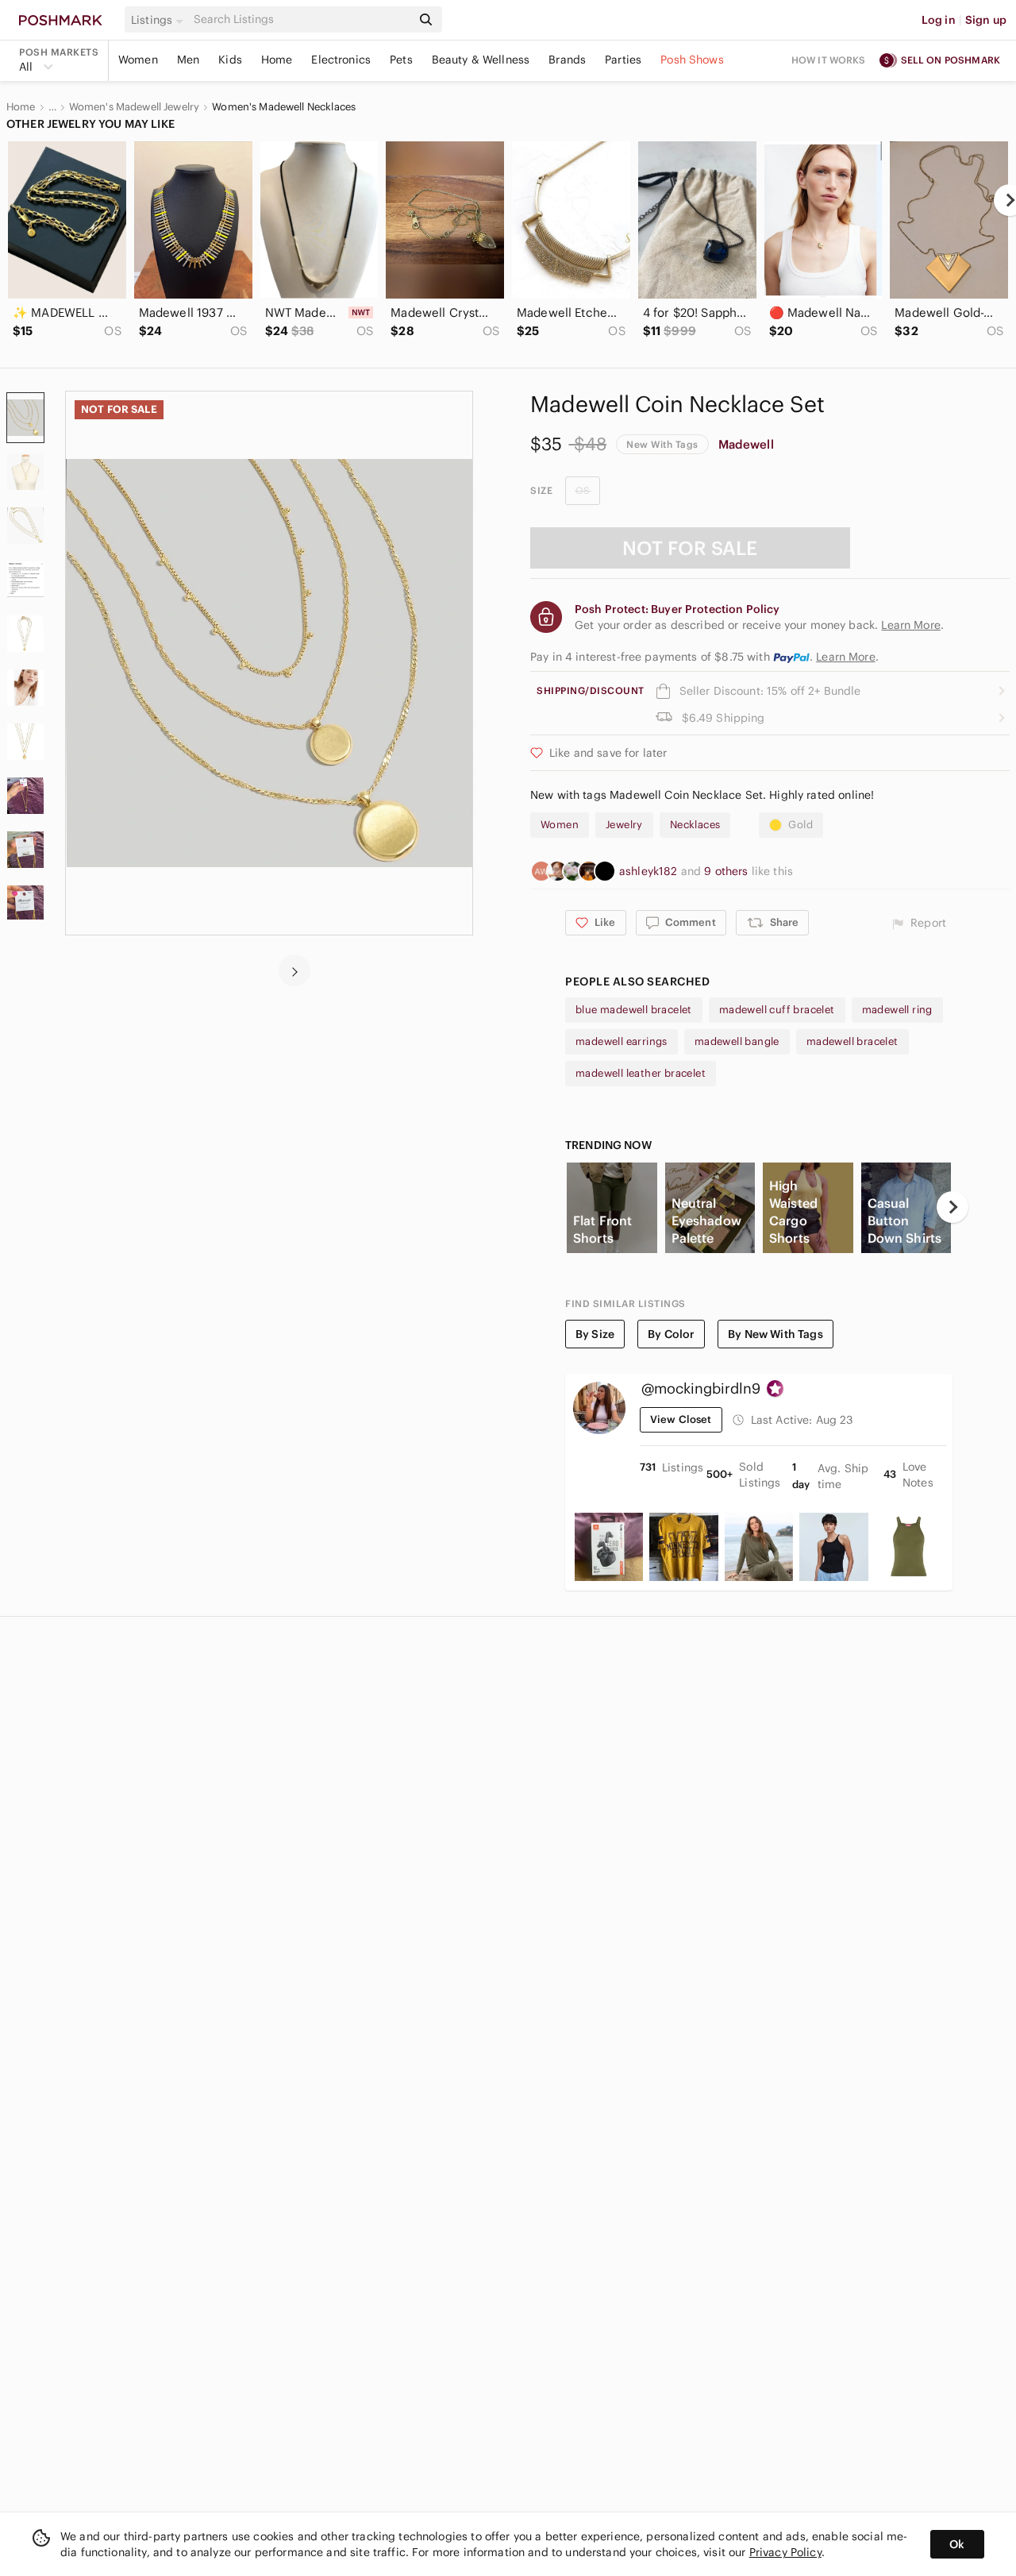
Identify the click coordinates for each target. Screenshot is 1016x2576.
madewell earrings (622, 1041)
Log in (939, 20)
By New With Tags (775, 1334)
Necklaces (695, 825)
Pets (401, 60)
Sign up (986, 20)
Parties (623, 60)
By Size (595, 1334)
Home (277, 60)
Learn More (846, 657)
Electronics (341, 60)
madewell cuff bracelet (777, 1010)
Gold (800, 825)
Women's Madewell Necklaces (284, 107)
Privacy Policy (785, 2552)
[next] (294, 970)
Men (188, 60)
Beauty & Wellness (481, 60)
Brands (567, 60)
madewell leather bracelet (641, 1073)
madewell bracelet (852, 1041)
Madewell (746, 444)
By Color (671, 1334)
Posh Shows (692, 60)
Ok (957, 2544)
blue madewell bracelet (634, 1010)
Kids (230, 60)
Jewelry (624, 825)
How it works (829, 60)
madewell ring (897, 1010)
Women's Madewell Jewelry (135, 107)
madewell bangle (737, 1041)
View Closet (681, 1419)
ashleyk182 (650, 871)
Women (138, 60)
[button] (160, 20)
